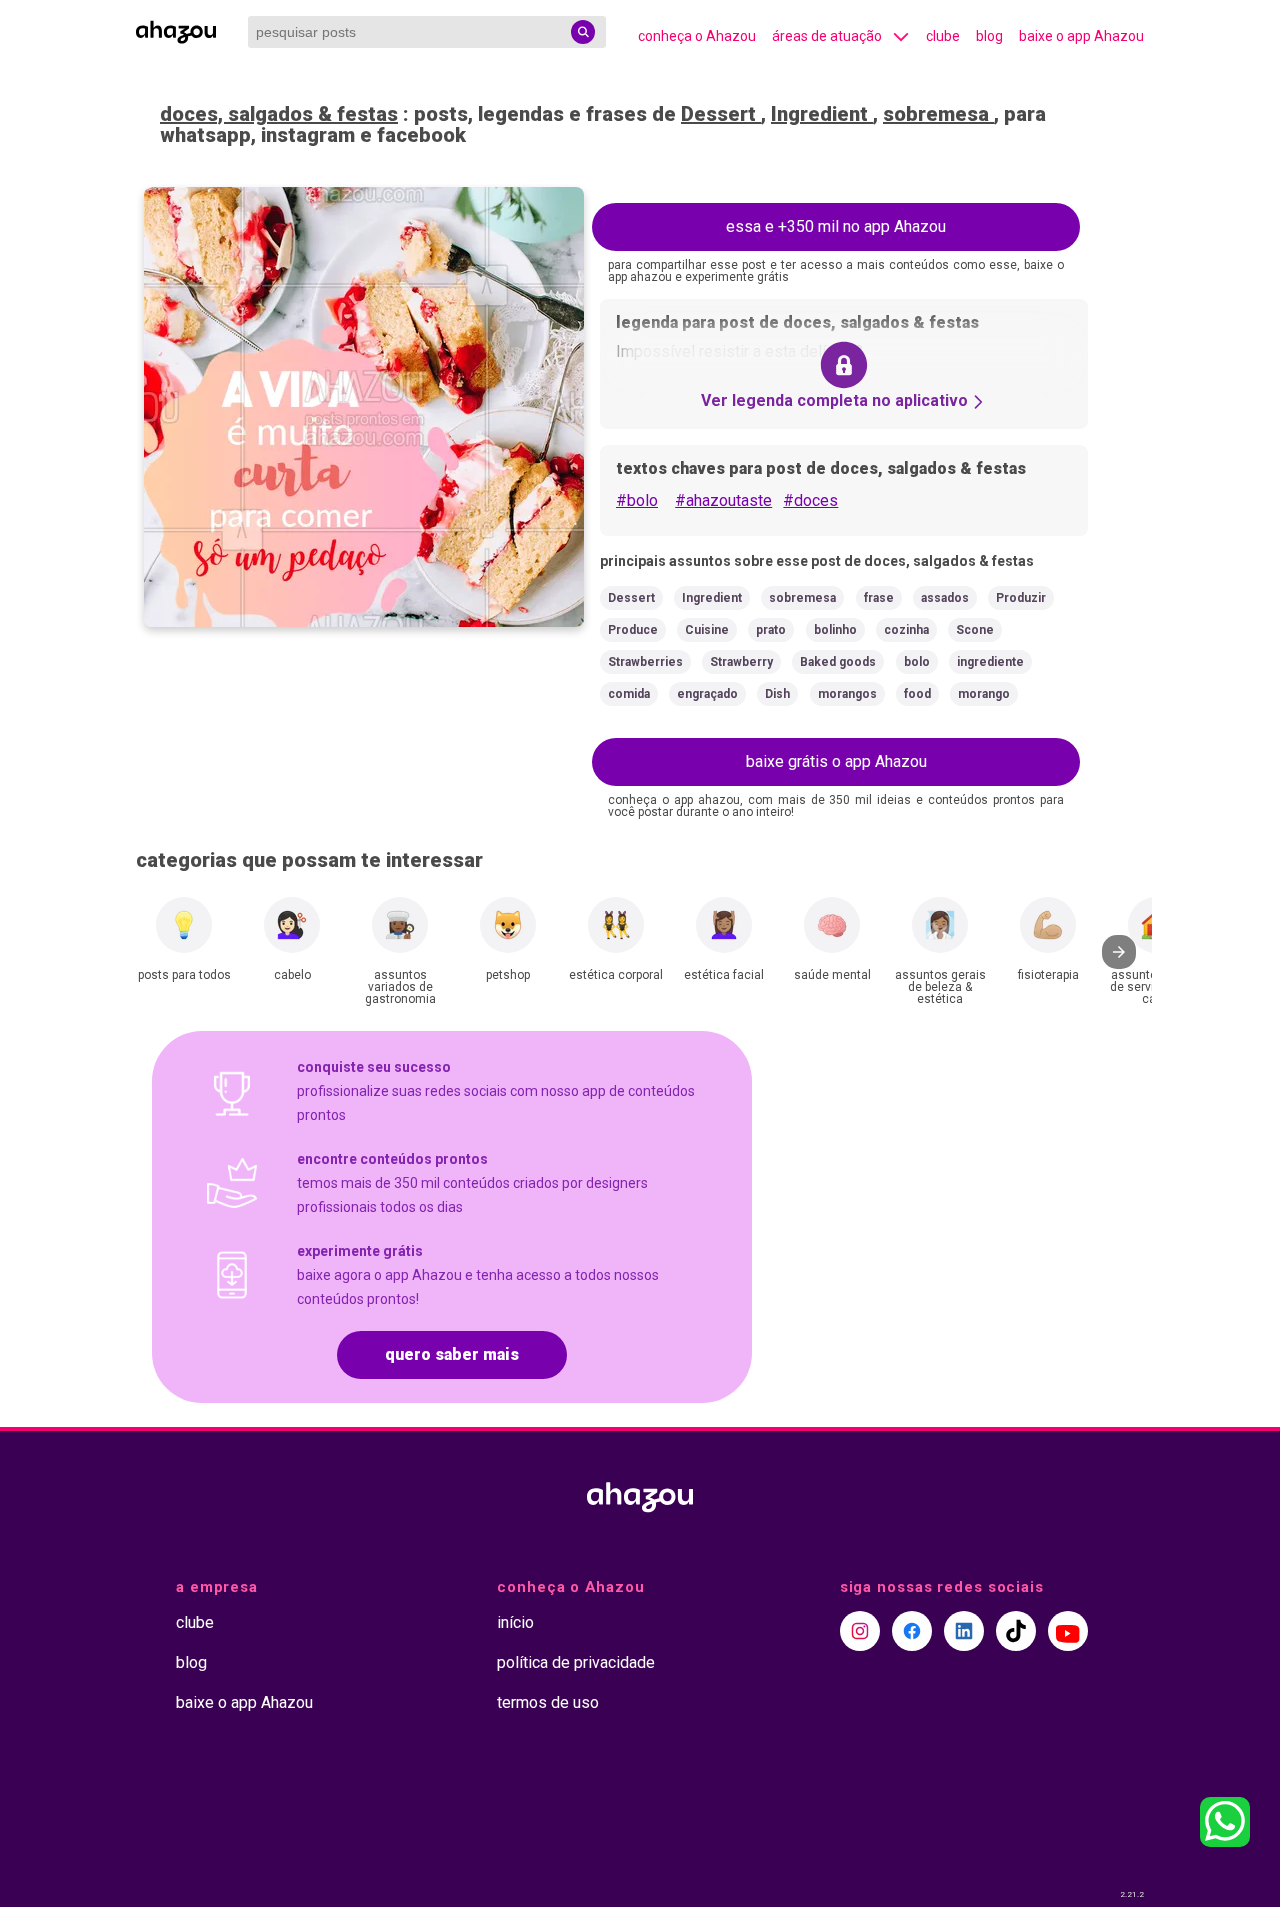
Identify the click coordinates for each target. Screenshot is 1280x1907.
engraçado (707, 694)
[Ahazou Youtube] (1068, 1631)
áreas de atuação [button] (827, 36)
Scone (975, 630)
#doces (810, 500)
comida (629, 694)
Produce (633, 630)
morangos (847, 694)
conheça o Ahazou (697, 36)
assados (945, 598)
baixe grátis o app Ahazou (836, 761)
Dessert (721, 114)
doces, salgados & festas (279, 114)
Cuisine (707, 630)
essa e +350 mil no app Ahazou (836, 226)
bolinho (835, 630)
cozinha (906, 630)
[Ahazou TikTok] (1016, 1631)
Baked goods (838, 662)
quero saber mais (452, 1354)
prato (771, 630)
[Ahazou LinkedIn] (964, 1631)
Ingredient (822, 114)
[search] (583, 32)
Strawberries (645, 662)
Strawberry (741, 662)
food (917, 694)
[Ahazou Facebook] (912, 1631)
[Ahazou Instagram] (860, 1631)
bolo (917, 662)
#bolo (637, 500)
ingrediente (990, 662)
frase (879, 598)
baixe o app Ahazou (1081, 36)
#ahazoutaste (723, 500)
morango (984, 694)
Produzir (1021, 598)
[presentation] (1119, 952)
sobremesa (938, 114)
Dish (777, 694)
